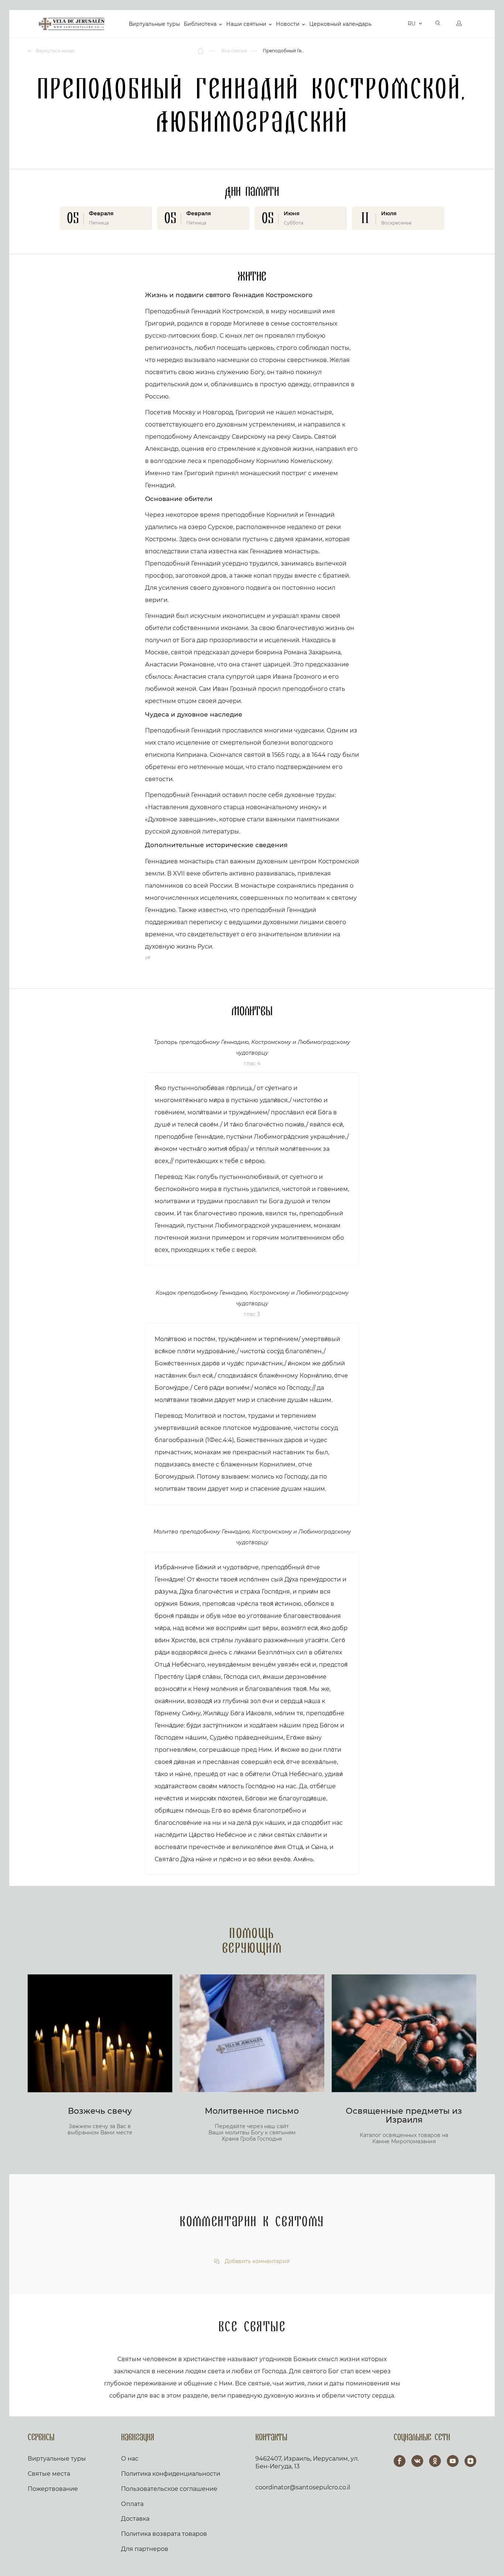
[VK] (417, 2461)
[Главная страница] (201, 51)
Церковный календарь (340, 24)
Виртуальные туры (154, 24)
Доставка (135, 2519)
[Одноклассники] (435, 2461)
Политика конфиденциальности (171, 2474)
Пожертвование (53, 2489)
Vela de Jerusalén (72, 24)
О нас (130, 2459)
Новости (288, 24)
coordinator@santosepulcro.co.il (303, 2487)
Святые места (49, 2474)
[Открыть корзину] (400, 24)
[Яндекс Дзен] (470, 2461)
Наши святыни (246, 24)
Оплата (132, 2504)
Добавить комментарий (257, 2261)
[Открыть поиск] (438, 24)
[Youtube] (453, 2461)
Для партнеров (145, 2549)
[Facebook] (400, 2461)
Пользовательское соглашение (169, 2489)
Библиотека (200, 24)
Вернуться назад (55, 51)
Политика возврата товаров (164, 2534)
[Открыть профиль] (459, 24)
